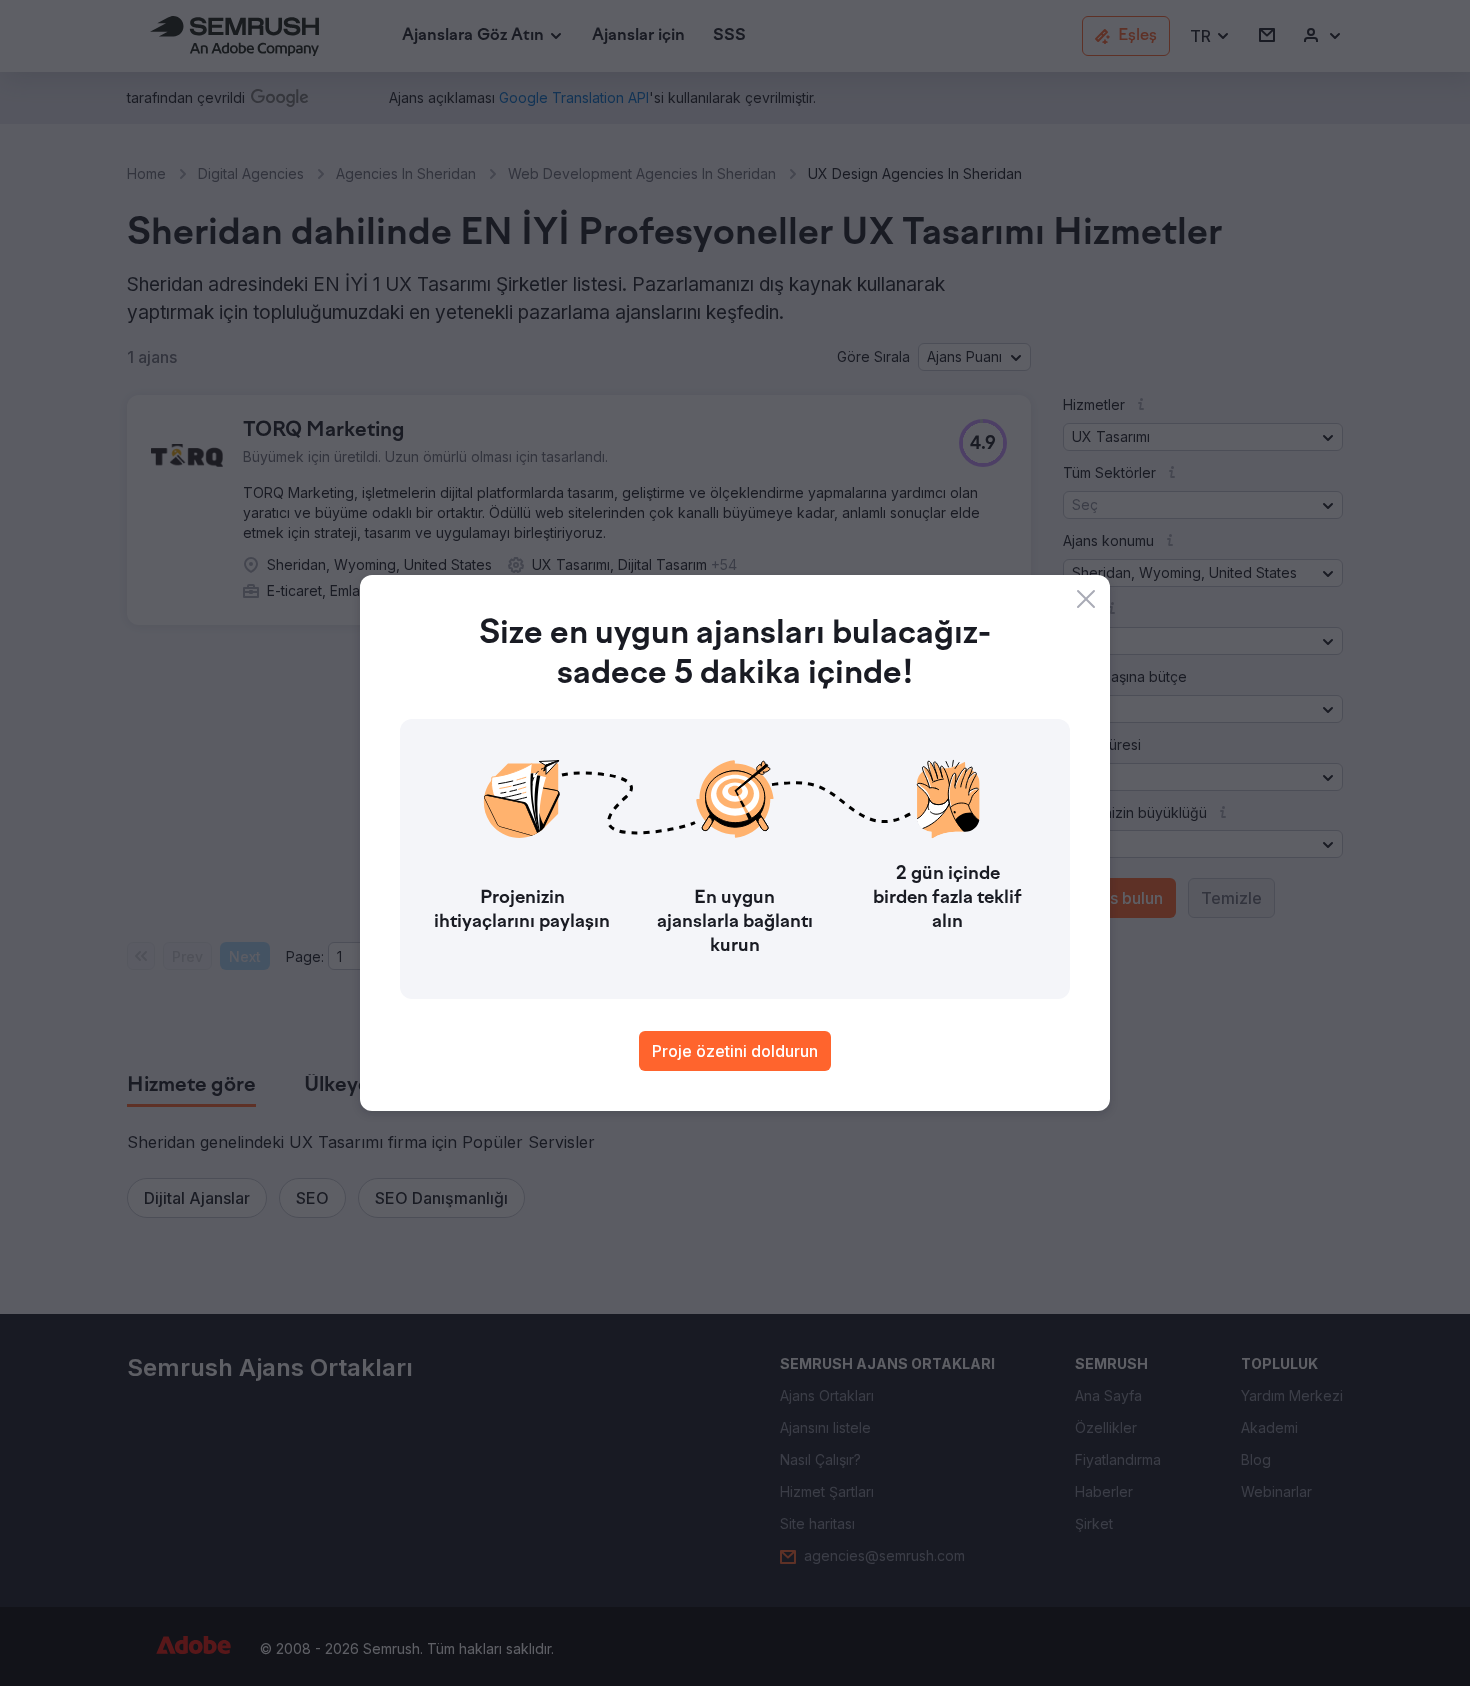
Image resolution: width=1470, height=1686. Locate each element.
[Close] (1086, 599)
